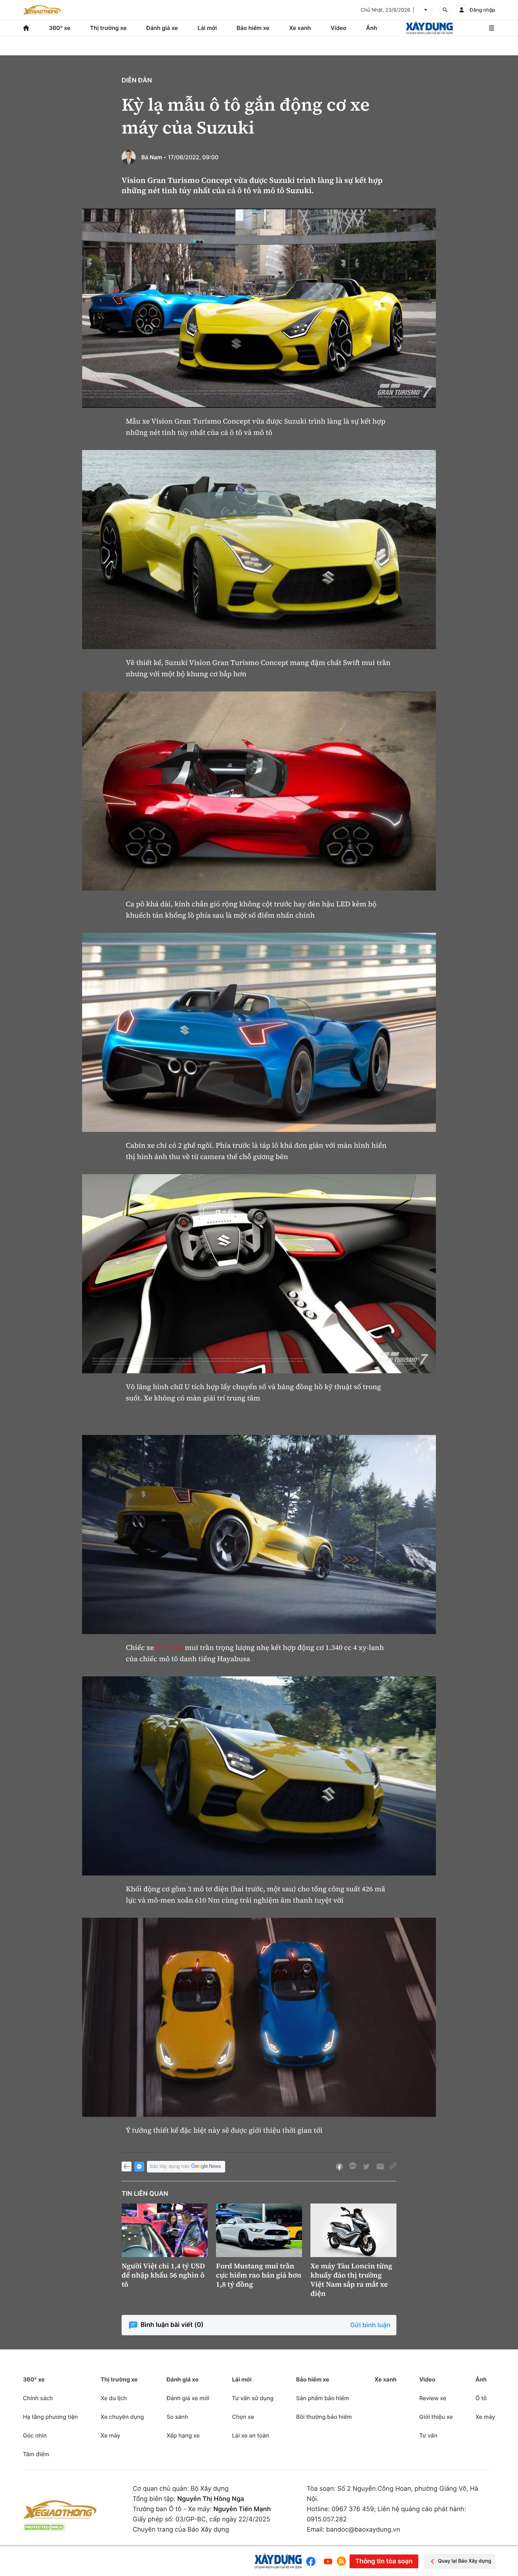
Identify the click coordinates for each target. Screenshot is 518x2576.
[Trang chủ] (26, 28)
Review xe (433, 2398)
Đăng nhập (482, 10)
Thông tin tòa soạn (384, 2561)
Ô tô (481, 2398)
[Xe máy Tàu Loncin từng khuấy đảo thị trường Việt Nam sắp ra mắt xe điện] (353, 2230)
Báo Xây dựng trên (170, 2167)
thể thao (169, 1647)
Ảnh (372, 28)
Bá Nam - (154, 157)
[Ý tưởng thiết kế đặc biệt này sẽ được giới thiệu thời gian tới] (259, 2017)
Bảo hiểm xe (253, 28)
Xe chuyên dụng (122, 2417)
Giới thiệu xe (436, 2417)
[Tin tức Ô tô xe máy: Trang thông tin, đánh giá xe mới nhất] (42, 10)
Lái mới (207, 28)
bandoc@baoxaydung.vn (363, 2530)
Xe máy (110, 2435)
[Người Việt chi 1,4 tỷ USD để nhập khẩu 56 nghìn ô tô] (165, 2230)
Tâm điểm (36, 2454)
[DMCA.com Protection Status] (44, 2527)
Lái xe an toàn (251, 2435)
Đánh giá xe (162, 28)
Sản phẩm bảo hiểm (322, 2398)
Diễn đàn (137, 81)
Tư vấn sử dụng (253, 2398)
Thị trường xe (109, 28)
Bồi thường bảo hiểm (324, 2417)
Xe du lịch (113, 2398)
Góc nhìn (35, 2435)
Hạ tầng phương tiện (50, 2417)
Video (338, 28)
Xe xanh (300, 28)
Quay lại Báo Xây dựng (465, 2561)
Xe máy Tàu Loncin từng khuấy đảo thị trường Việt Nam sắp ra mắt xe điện (351, 2280)
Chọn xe (243, 2417)
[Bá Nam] (129, 157)
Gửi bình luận (370, 2325)
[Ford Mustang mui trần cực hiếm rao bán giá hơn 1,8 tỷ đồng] (259, 2230)
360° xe (60, 28)
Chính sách (38, 2398)
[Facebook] (312, 2561)
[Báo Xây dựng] (429, 28)
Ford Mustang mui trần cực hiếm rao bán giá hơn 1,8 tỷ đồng (259, 2275)
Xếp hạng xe (183, 2435)
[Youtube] (328, 2561)
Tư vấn (428, 2435)
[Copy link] (393, 2167)
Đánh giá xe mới (188, 2398)
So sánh (177, 2417)
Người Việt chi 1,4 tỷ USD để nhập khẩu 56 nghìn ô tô (163, 2275)
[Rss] (341, 2561)
